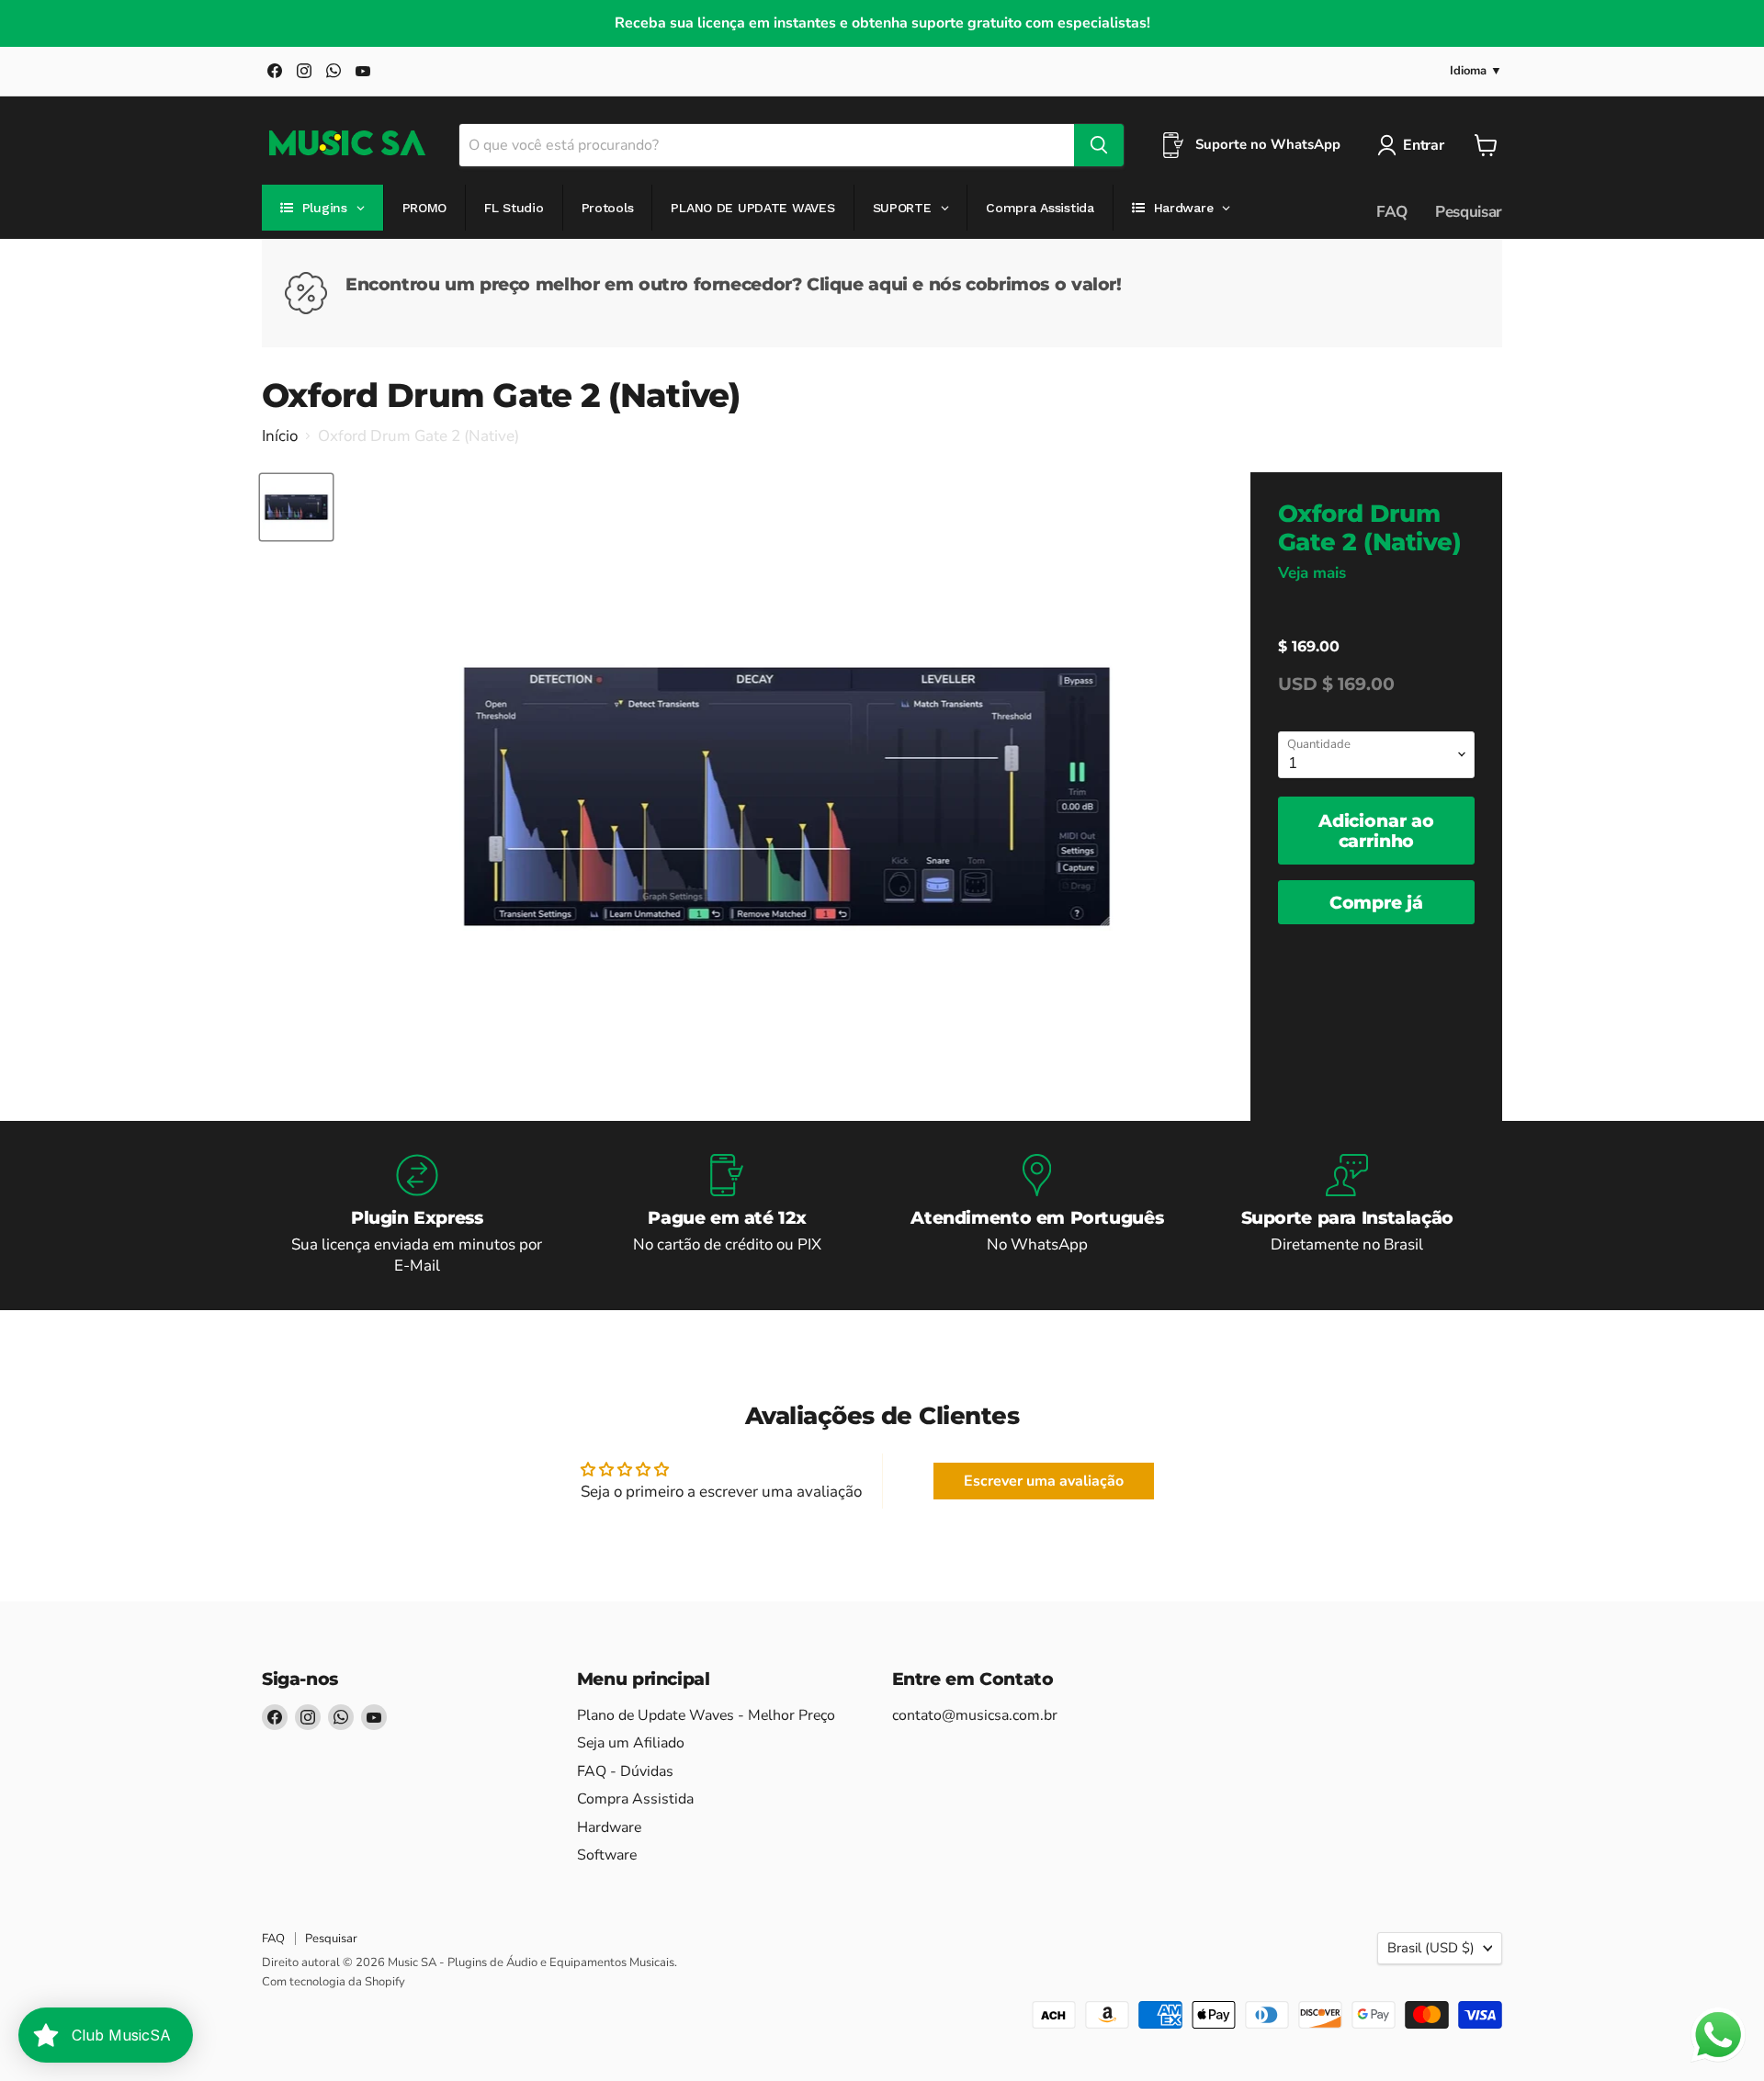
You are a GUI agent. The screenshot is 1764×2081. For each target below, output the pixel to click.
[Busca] (1099, 145)
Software (607, 1855)
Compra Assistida (635, 1799)
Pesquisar (1469, 212)
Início (280, 436)
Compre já (1376, 902)
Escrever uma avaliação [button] (1044, 1481)
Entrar (1423, 145)
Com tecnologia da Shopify (334, 1982)
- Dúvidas (625, 1771)
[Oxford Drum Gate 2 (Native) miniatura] (296, 507)
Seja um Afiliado (631, 1743)
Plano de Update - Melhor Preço (706, 1715)
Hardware (609, 1827)
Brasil (1431, 1948)
